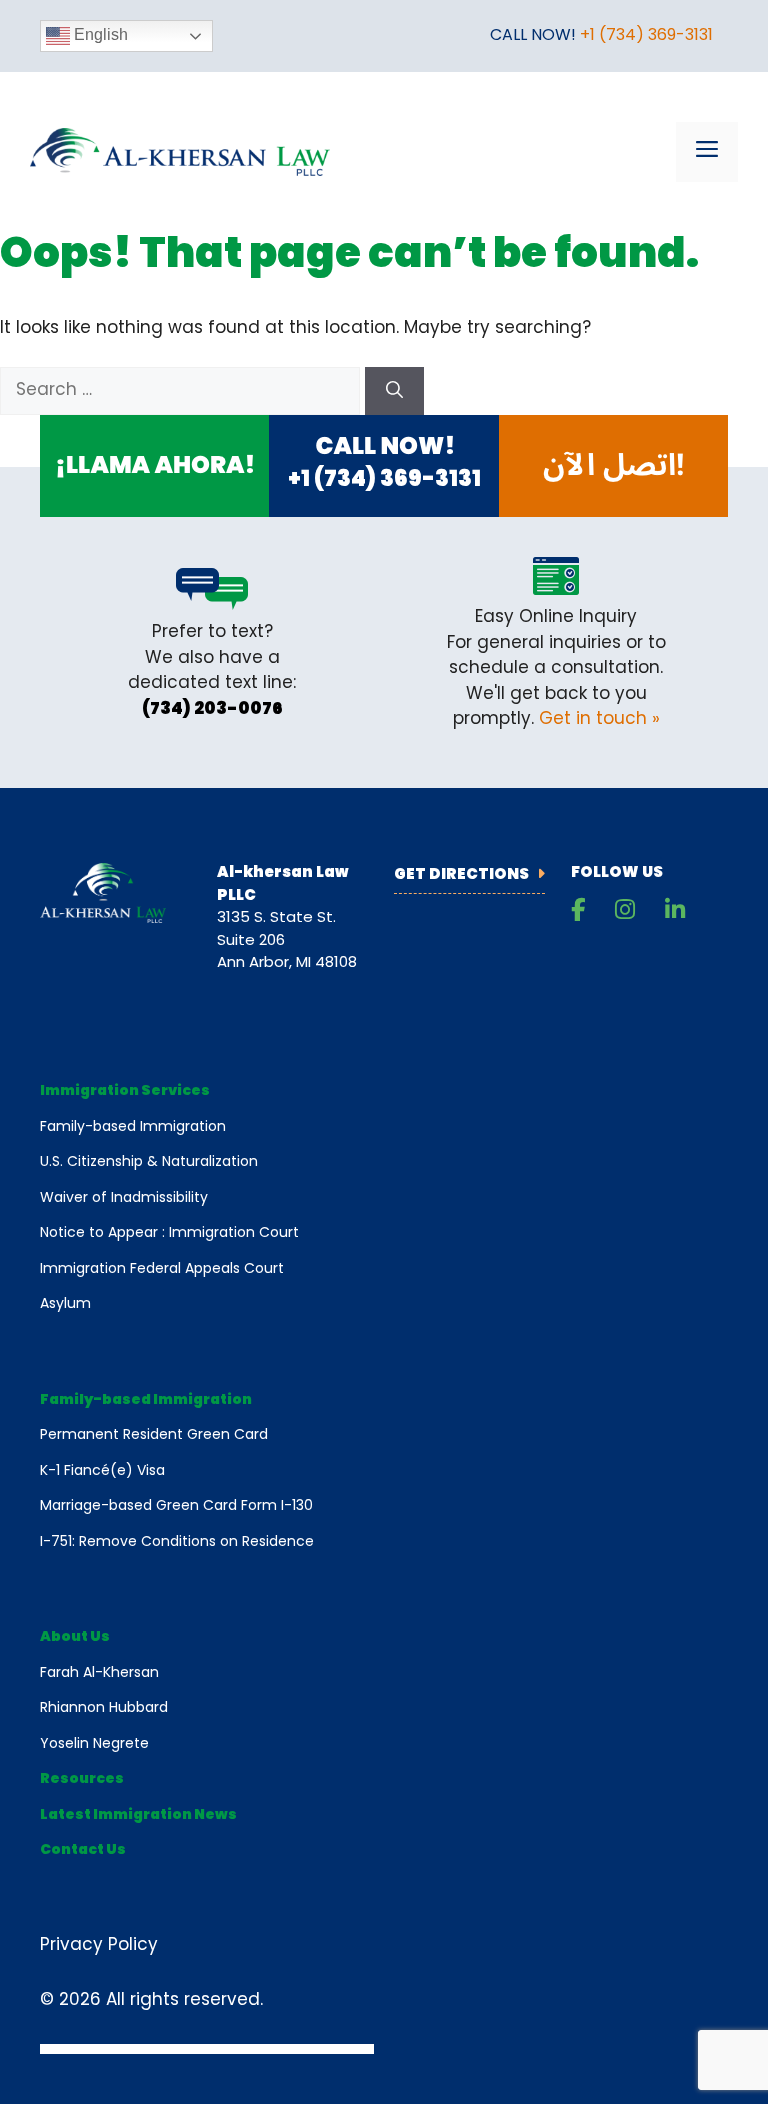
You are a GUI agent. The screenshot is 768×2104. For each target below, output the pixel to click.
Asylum (65, 1304)
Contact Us (83, 1850)
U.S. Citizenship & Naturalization (149, 1162)
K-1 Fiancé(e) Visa (102, 1471)
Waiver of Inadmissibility (124, 1198)
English (99, 34)
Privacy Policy (99, 1945)
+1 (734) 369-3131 (646, 36)
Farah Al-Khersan (99, 1673)
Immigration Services (125, 1091)
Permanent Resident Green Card (154, 1435)
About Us (75, 1637)
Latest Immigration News (138, 1815)
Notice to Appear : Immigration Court (169, 1233)
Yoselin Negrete (94, 1744)
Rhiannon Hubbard (104, 1708)
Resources (82, 1779)
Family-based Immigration (133, 1127)
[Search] (394, 391)
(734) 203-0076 (212, 709)
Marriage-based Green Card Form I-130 (176, 1506)
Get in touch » (599, 719)
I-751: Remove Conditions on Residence (177, 1542)
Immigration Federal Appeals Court (162, 1269)
